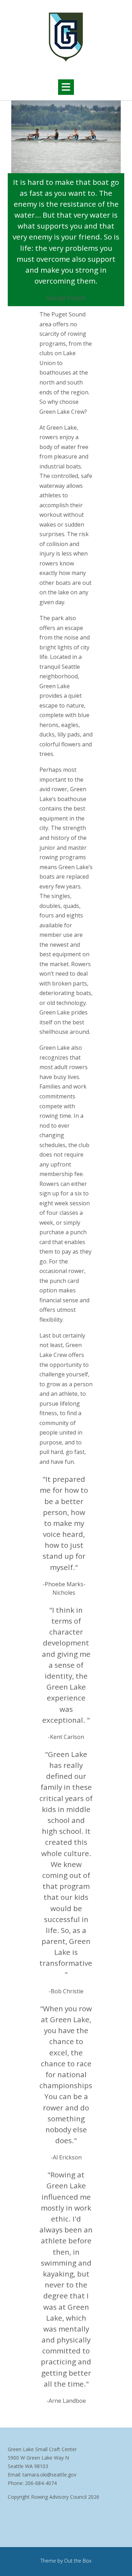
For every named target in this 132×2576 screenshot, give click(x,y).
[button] (66, 87)
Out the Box (78, 2561)
